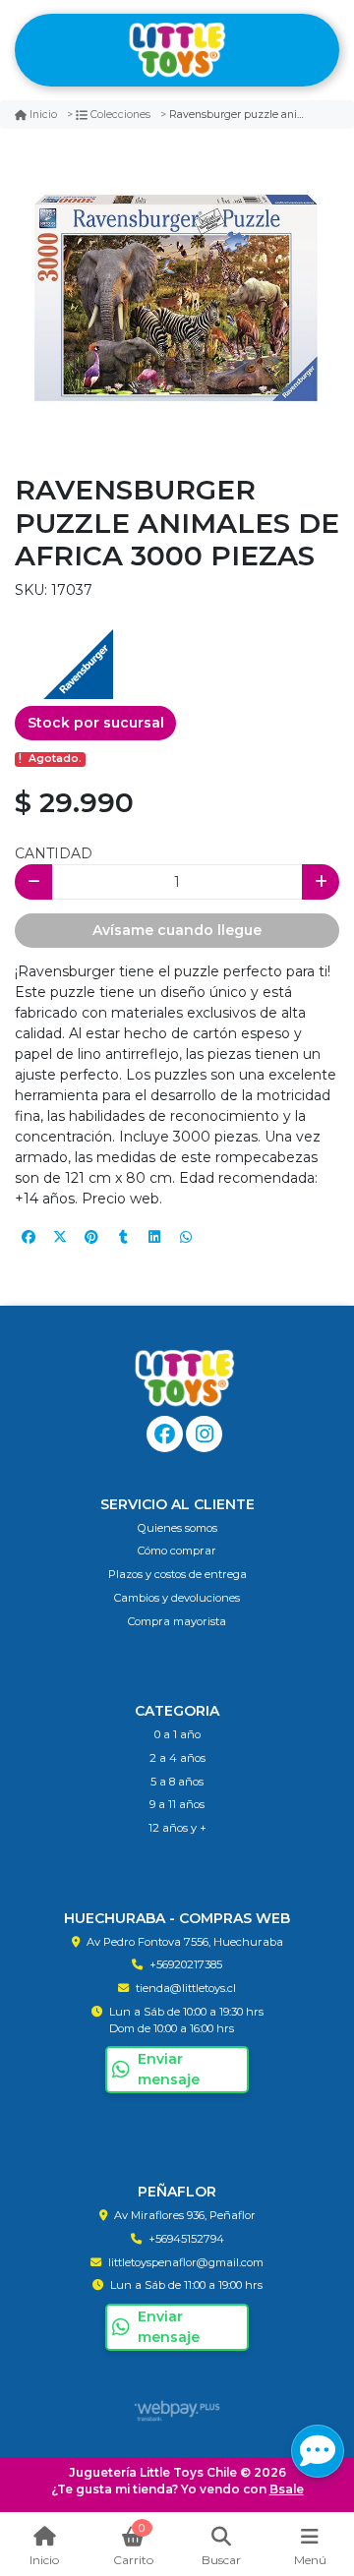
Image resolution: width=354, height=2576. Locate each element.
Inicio (43, 115)
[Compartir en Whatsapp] (186, 1237)
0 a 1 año (177, 1734)
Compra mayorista (177, 1621)
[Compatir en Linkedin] (154, 1237)
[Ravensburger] (64, 649)
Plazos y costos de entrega (177, 1574)
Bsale (287, 2489)
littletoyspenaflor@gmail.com (186, 2262)
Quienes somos (177, 1528)
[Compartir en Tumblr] (123, 1237)
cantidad (54, 853)
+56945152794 (186, 2239)
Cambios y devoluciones (177, 1598)
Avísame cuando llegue (177, 930)
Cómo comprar (177, 1551)
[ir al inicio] (184, 1378)
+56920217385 (186, 1964)
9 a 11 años (177, 1804)
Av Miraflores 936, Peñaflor (185, 2215)
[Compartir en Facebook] (29, 1237)
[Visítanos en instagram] (204, 1434)
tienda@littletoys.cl (186, 1988)
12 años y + (177, 1828)
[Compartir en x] (60, 1237)
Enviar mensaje (169, 2069)
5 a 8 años (177, 1782)
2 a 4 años (177, 1758)
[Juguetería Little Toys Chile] (177, 51)
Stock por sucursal (96, 723)
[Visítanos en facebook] (165, 1434)
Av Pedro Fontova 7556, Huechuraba (185, 1942)
